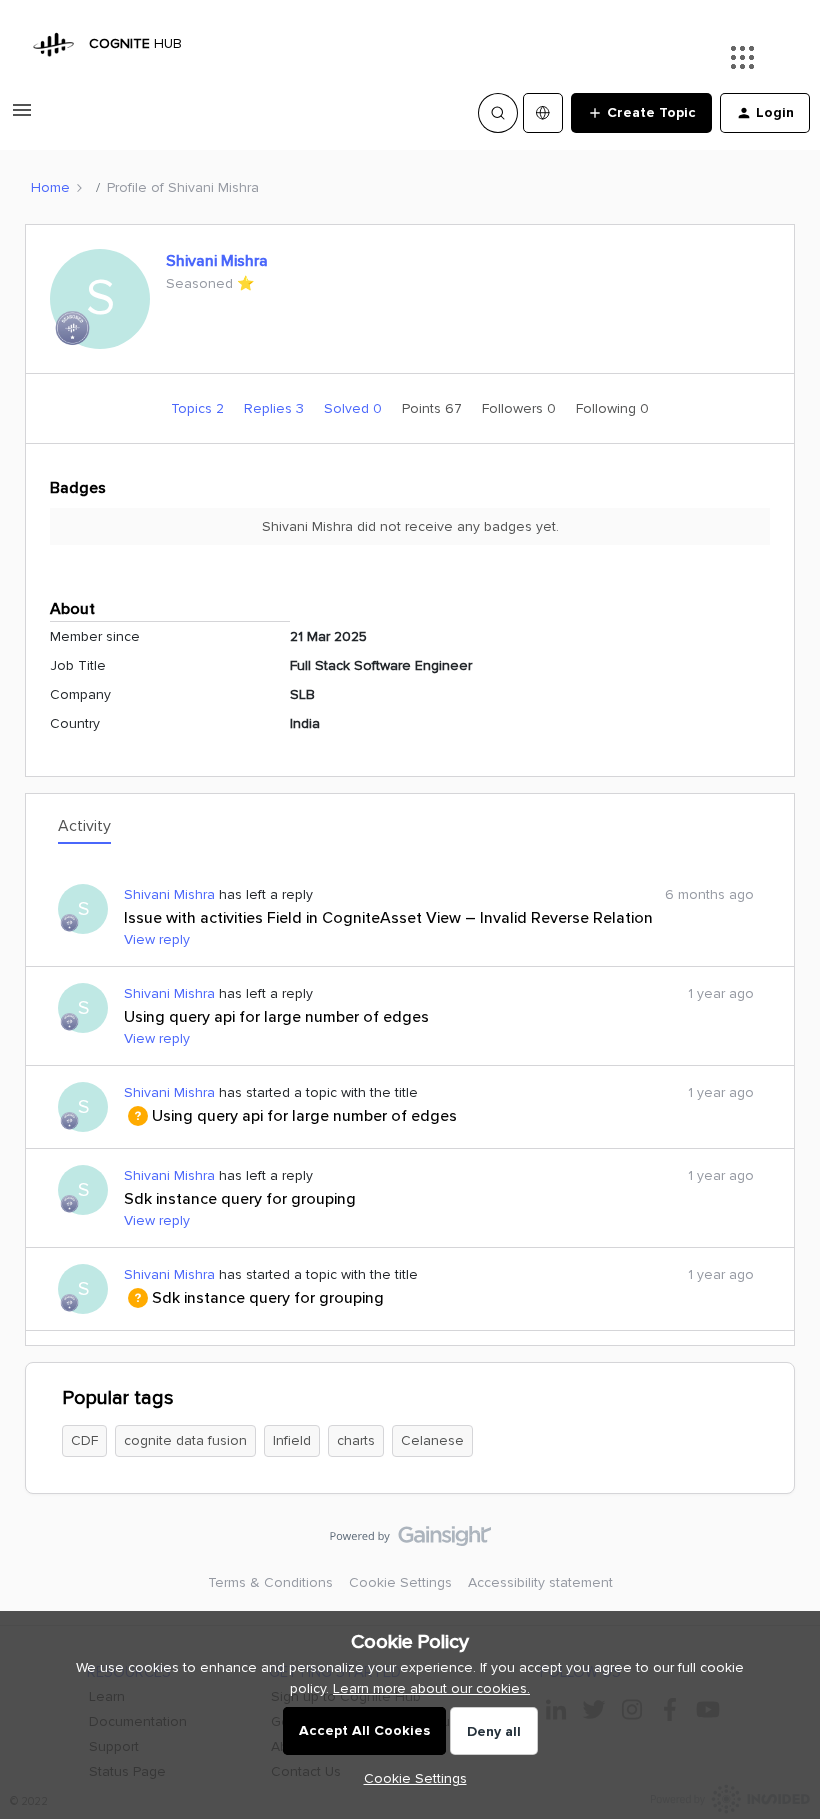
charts (356, 1440)
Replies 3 (276, 408)
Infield (292, 1440)
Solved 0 (355, 408)
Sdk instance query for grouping (240, 1199)
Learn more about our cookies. (431, 1688)
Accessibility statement (540, 1582)
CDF (84, 1440)
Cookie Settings (400, 1582)
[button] (22, 117)
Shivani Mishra (217, 261)
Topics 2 (199, 408)
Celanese (432, 1440)
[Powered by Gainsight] (410, 1541)
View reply (157, 939)
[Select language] (543, 113)
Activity (84, 826)
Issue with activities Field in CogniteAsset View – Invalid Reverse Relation (388, 918)
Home (50, 187)
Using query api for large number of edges (276, 1017)
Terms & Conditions (270, 1582)
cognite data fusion (185, 1440)
